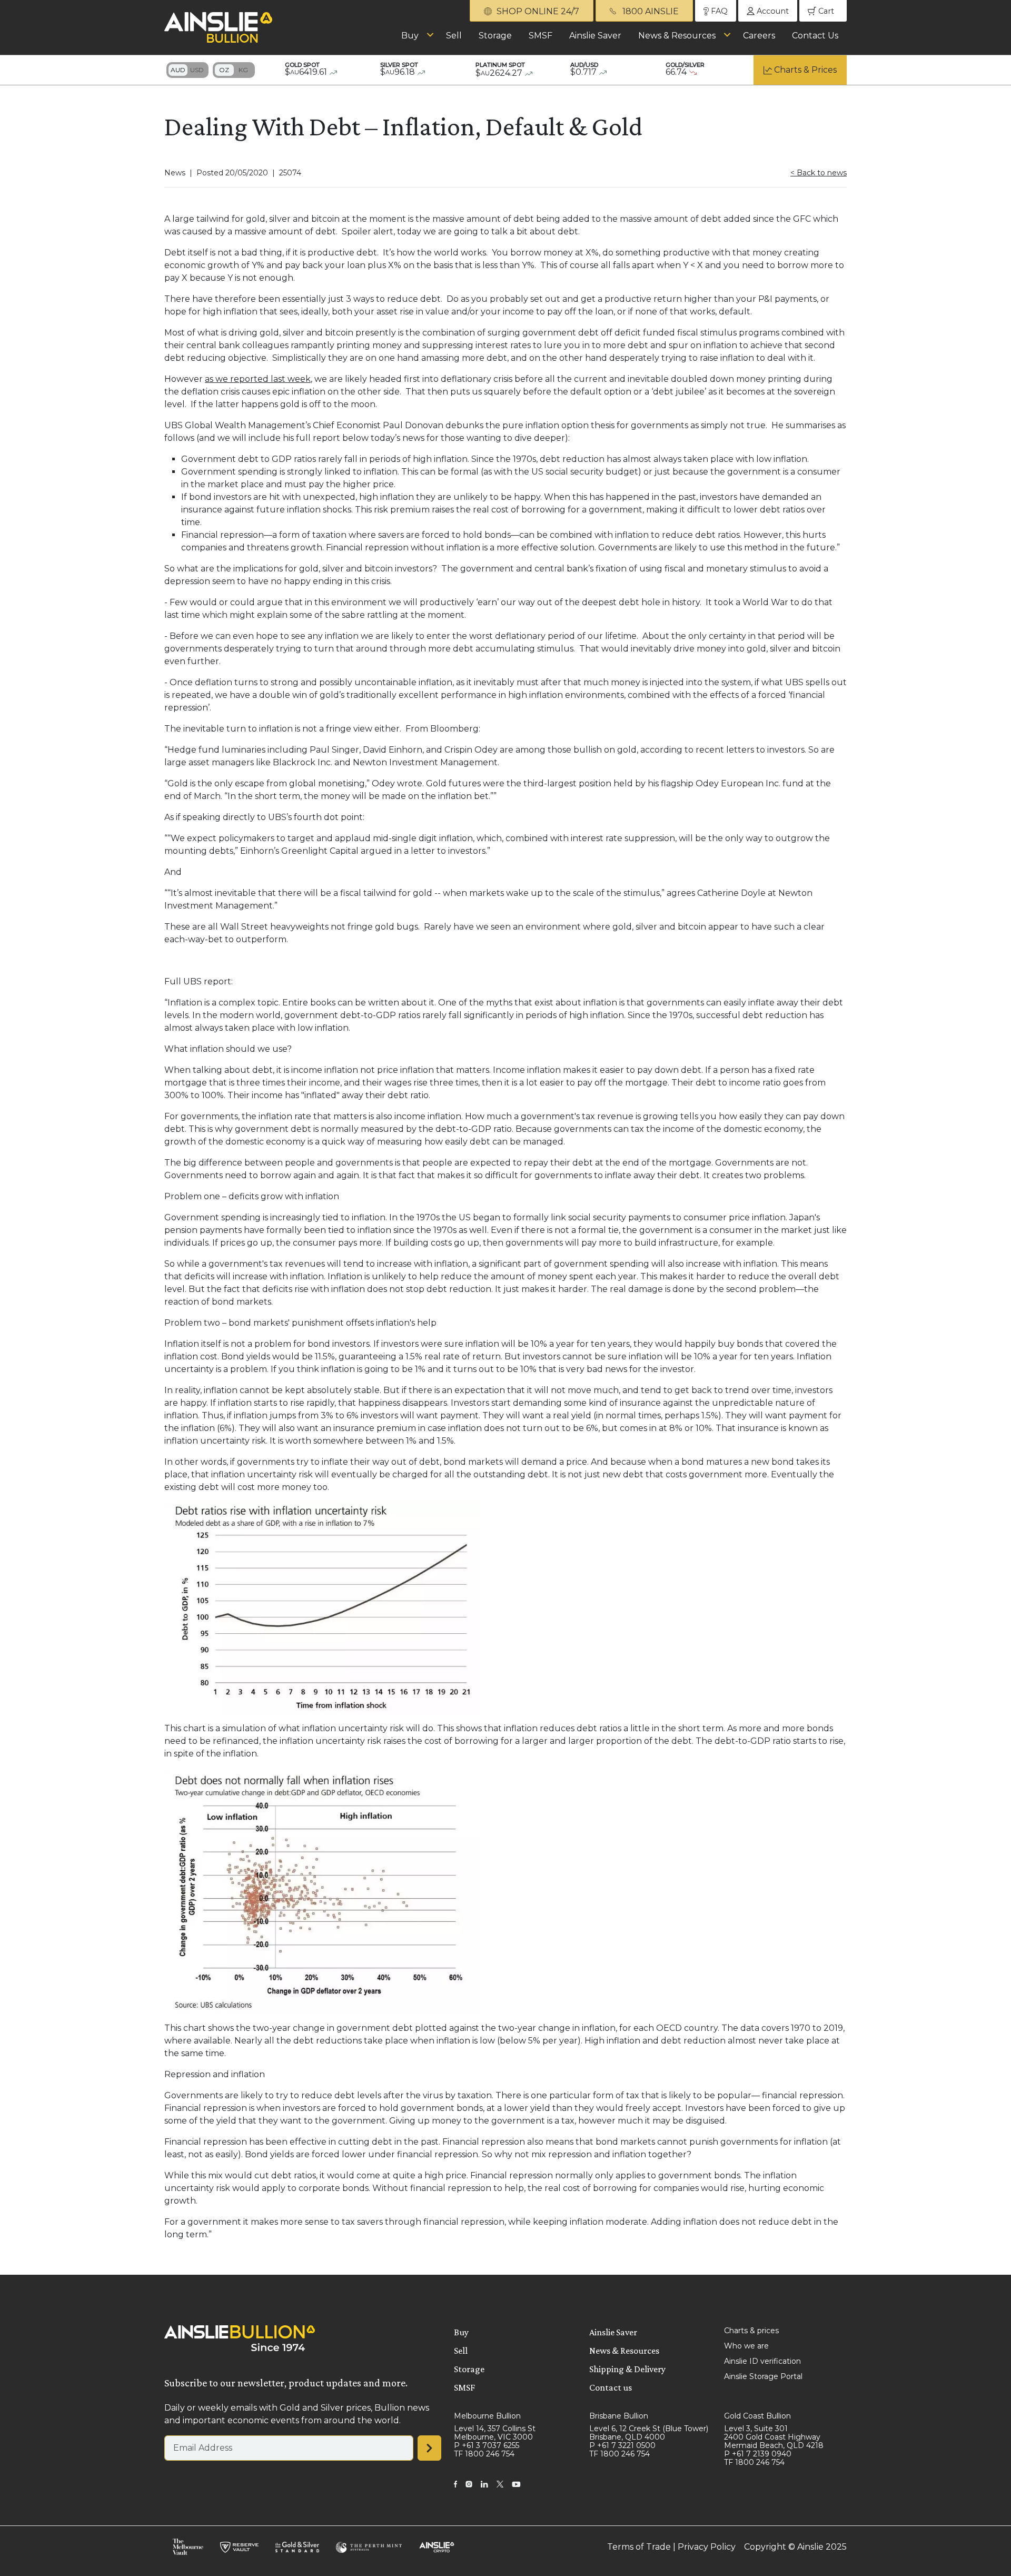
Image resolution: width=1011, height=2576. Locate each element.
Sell (454, 36)
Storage (495, 36)
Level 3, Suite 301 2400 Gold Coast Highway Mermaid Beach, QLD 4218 (774, 2437)
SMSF (541, 36)
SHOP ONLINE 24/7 (537, 11)
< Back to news (819, 173)
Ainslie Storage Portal (763, 2376)
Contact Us (815, 36)
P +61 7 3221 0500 (622, 2445)
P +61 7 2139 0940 (758, 2454)
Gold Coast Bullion (757, 2416)
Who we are (746, 2346)
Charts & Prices (805, 70)
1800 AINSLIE (650, 11)
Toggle (187, 70)
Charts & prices (751, 2331)
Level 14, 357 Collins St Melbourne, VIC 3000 (495, 2433)
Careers (759, 36)
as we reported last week (258, 379)
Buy (410, 36)
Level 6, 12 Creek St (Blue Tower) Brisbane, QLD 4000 (649, 2433)
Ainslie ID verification (762, 2361)
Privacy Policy (707, 2547)
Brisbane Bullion (619, 2416)
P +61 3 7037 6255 (487, 2445)
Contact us (611, 2387)
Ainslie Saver (595, 36)
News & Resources (677, 36)
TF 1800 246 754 (484, 2454)
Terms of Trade (639, 2547)
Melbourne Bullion (487, 2416)
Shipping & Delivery (627, 2369)
